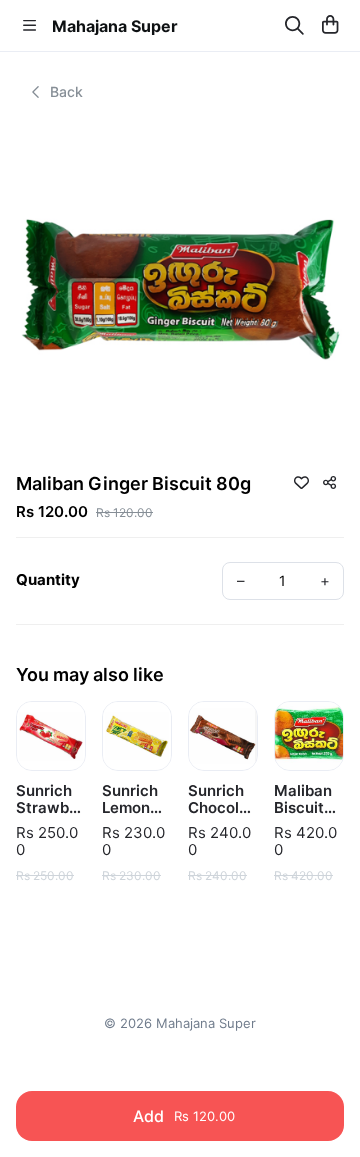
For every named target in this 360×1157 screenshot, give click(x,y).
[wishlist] (301, 482)
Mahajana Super (115, 26)
